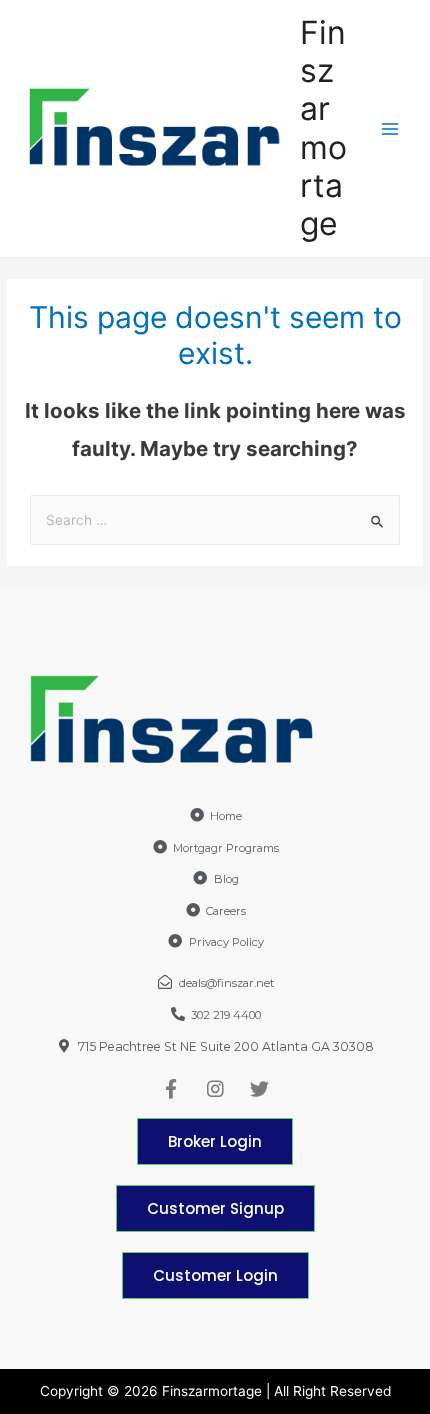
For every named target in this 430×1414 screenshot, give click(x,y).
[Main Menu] (390, 128)
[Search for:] (215, 520)
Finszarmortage (323, 128)
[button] (215, 1141)
